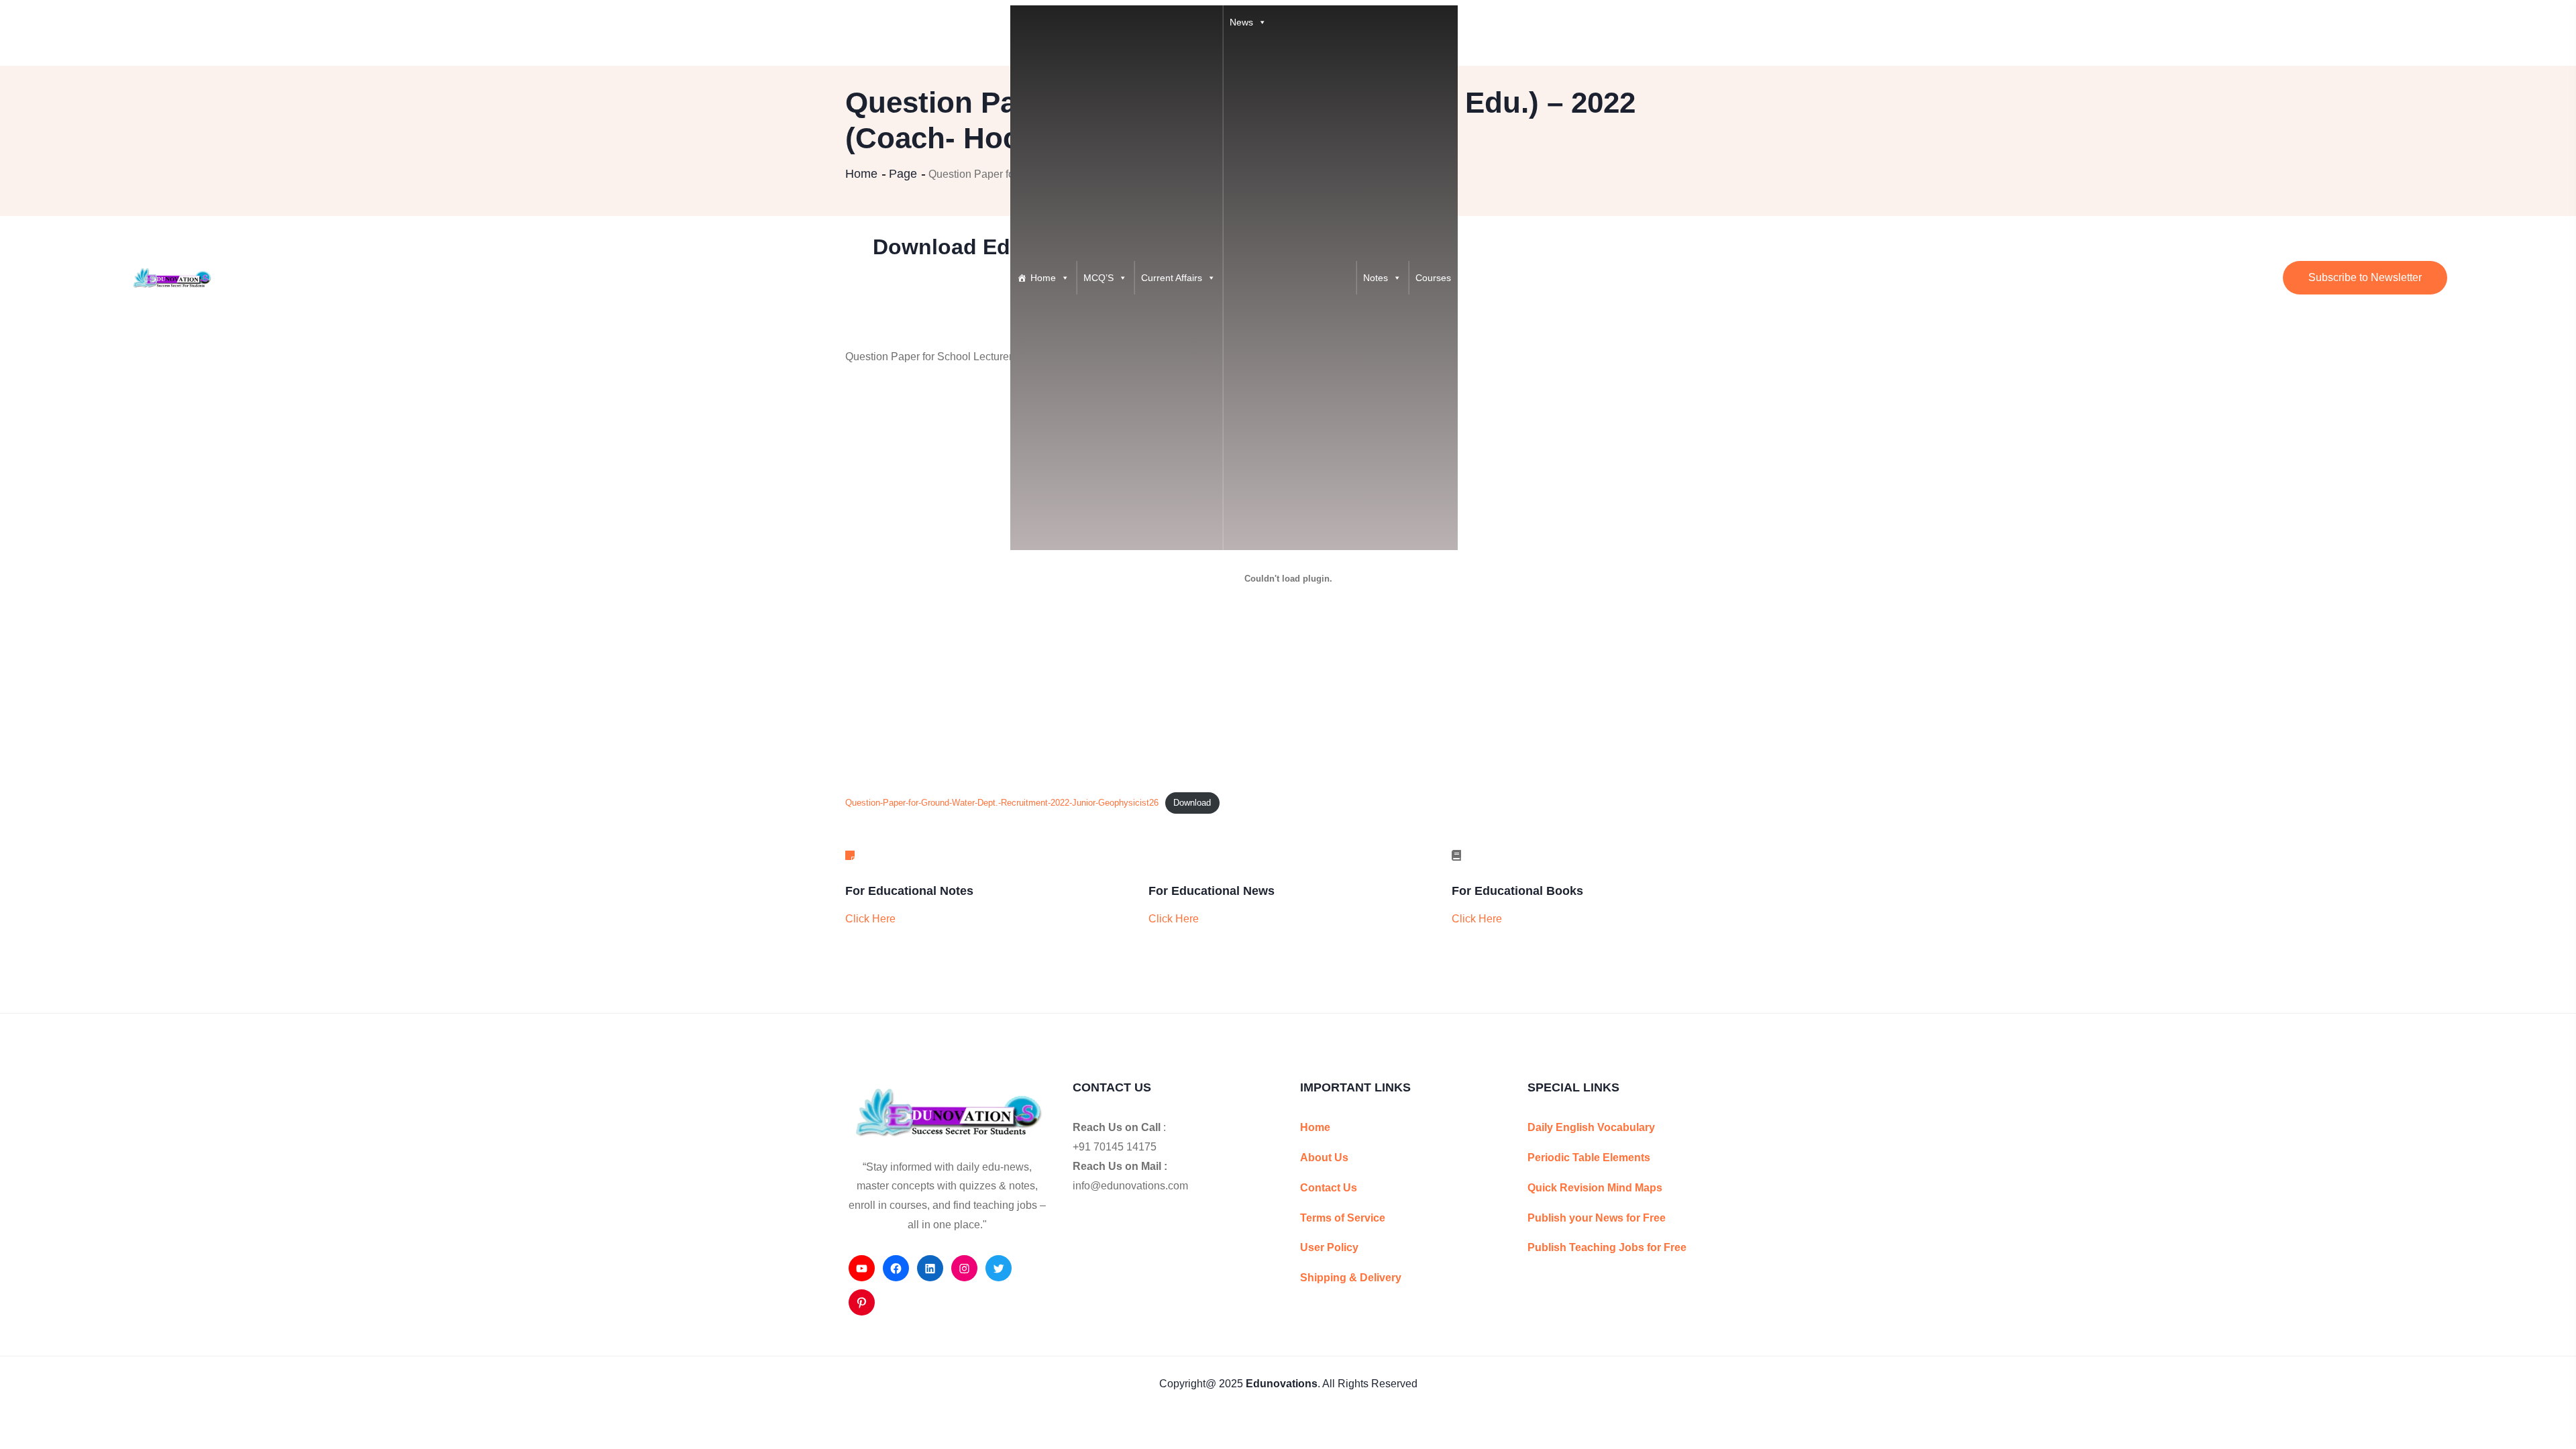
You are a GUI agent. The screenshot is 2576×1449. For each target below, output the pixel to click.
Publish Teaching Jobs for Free (1607, 1247)
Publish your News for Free (1597, 1218)
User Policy (1329, 1247)
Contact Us (1329, 1188)
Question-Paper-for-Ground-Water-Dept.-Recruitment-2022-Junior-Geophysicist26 (1002, 803)
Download (1192, 803)
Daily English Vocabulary (1591, 1127)
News (1241, 22)
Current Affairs (1172, 278)
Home (1043, 278)
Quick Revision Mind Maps (1595, 1188)
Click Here (870, 919)
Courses (1433, 278)
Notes (1376, 278)
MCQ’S (1098, 278)
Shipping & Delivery (1351, 1278)
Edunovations (1282, 1384)
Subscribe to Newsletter (2365, 277)
